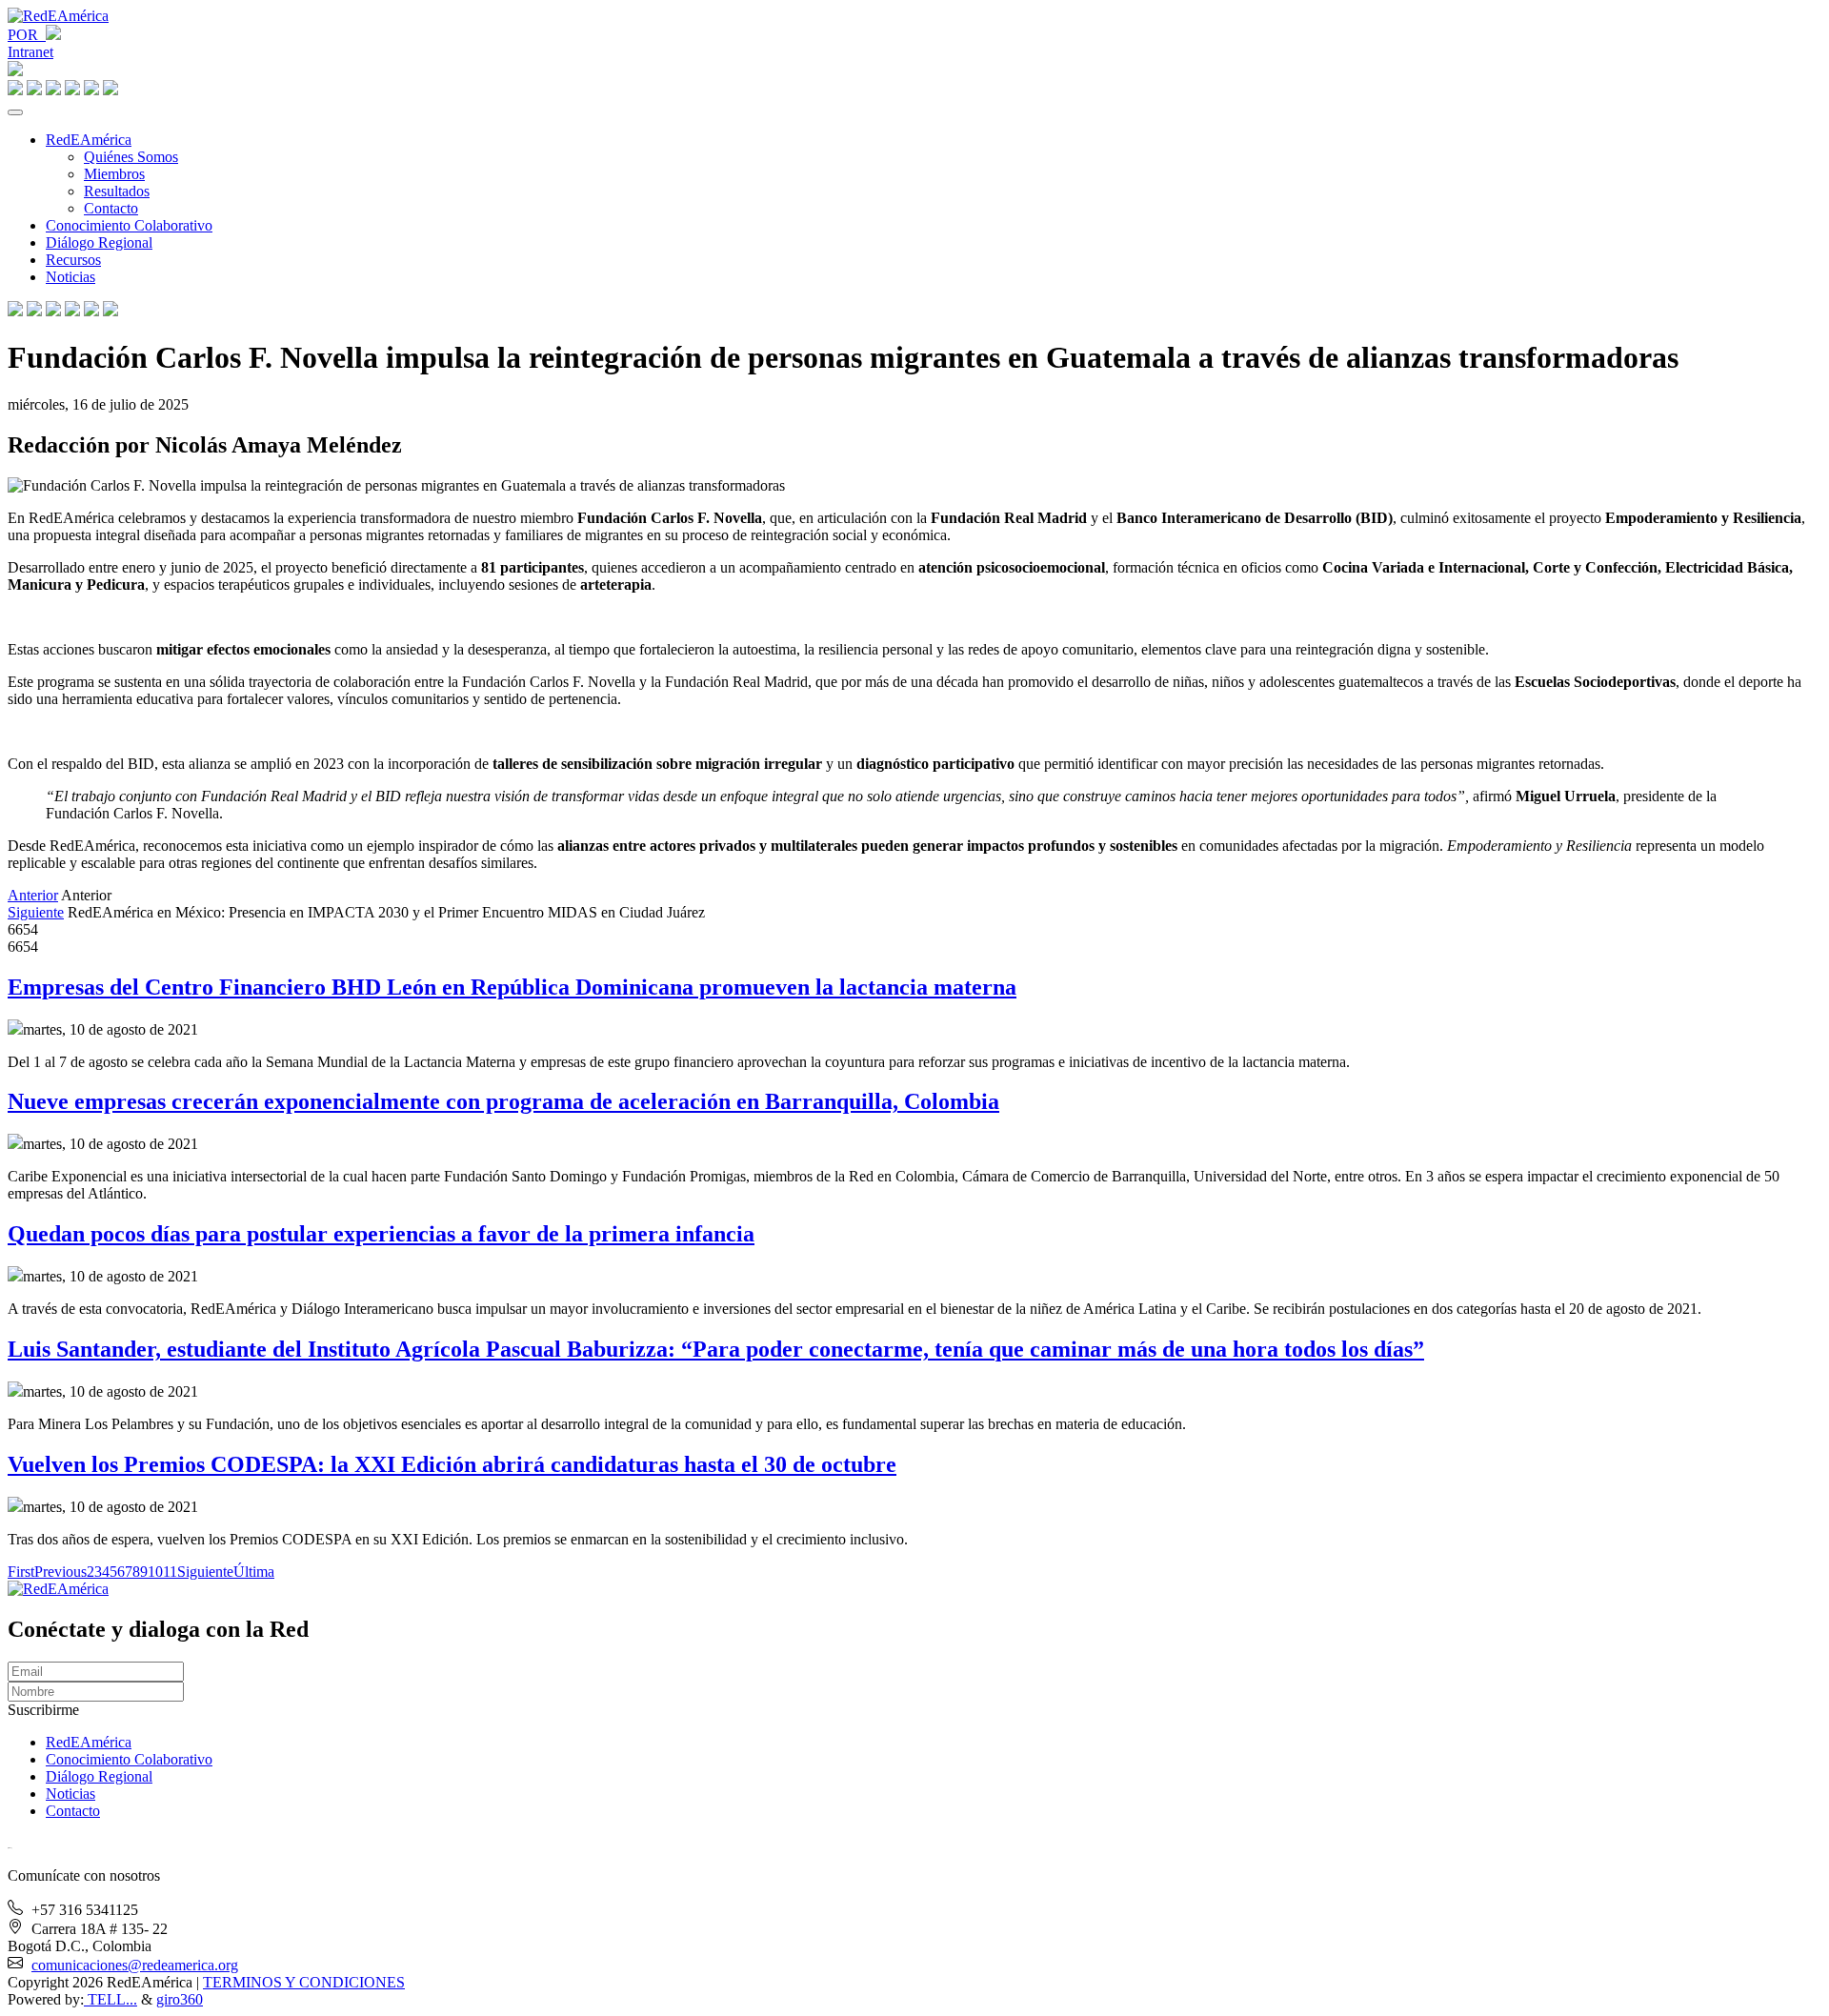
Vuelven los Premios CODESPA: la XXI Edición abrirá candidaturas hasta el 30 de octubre (452, 1464)
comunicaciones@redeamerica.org (135, 1965)
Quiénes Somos (131, 157)
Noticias (70, 277)
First (21, 1572)
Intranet (30, 52)
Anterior (33, 895)
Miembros (114, 174)
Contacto (111, 208)
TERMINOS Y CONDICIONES (304, 1982)
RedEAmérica (89, 140)
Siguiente (36, 912)
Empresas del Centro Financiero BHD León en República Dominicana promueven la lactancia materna (512, 987)
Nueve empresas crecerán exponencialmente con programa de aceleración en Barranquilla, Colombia (503, 1101)
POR (27, 35)
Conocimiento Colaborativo (129, 225)
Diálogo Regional (99, 242)
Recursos (73, 260)
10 (155, 1572)
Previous (60, 1572)
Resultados (117, 191)
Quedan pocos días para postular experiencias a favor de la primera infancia (381, 1234)
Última (254, 1572)
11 (170, 1572)
